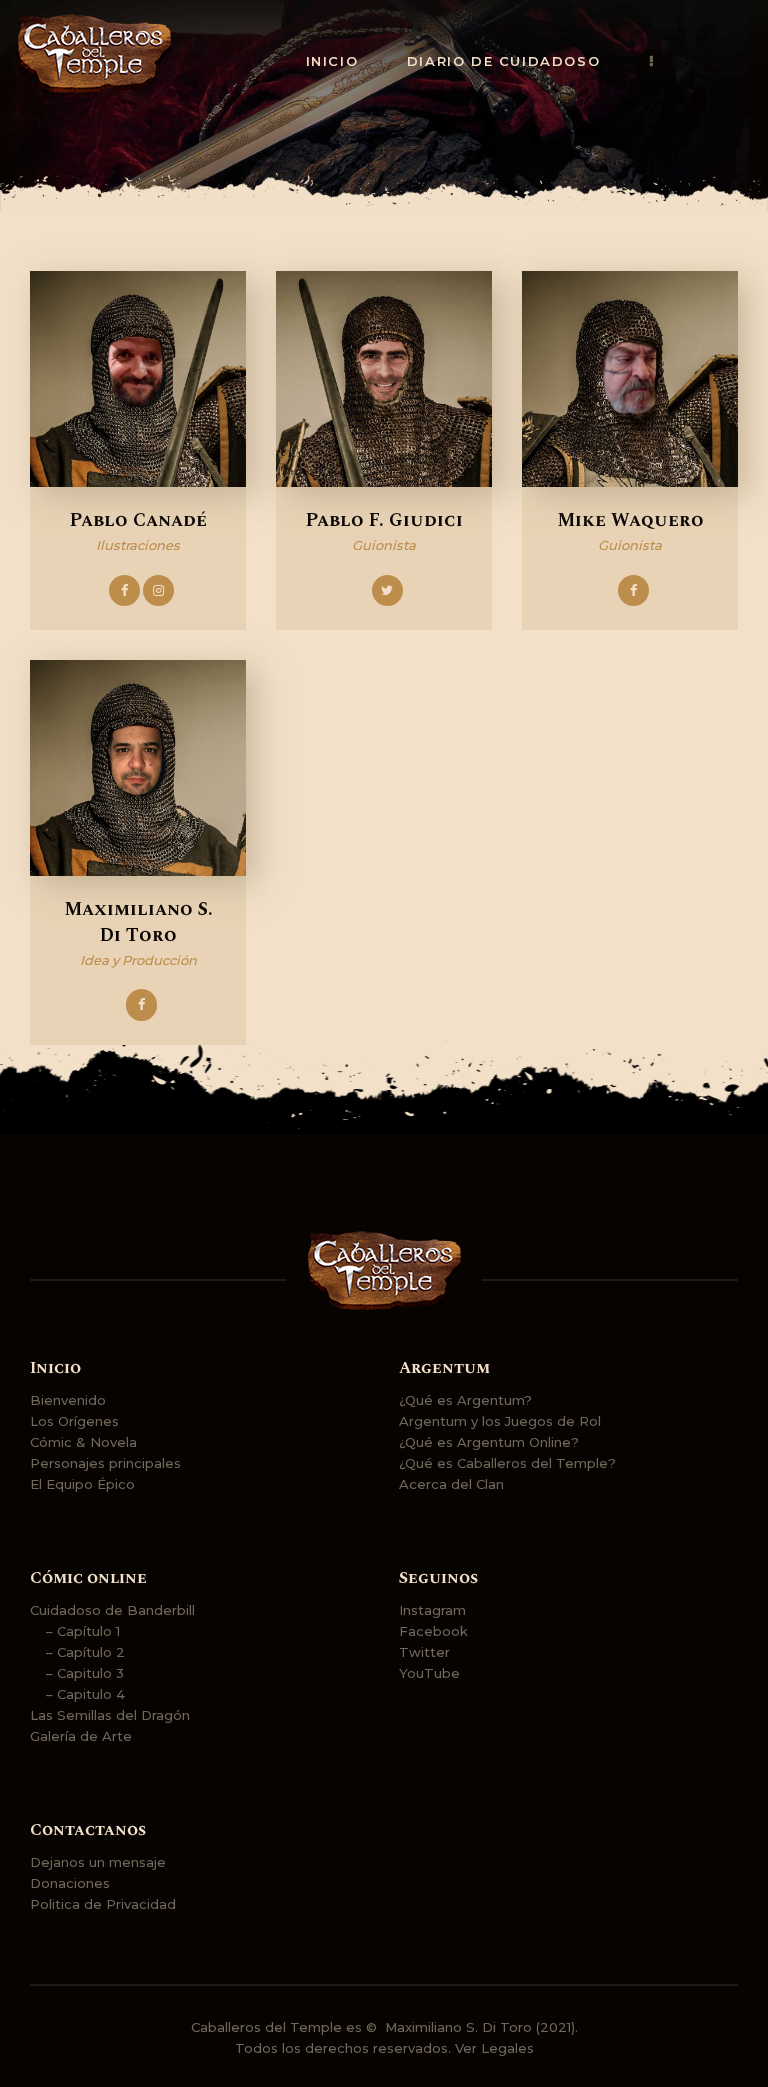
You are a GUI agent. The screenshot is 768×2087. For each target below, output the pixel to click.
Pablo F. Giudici (384, 521)
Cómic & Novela (83, 1442)
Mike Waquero (630, 521)
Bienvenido (68, 1400)
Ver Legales (494, 2048)
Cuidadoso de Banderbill (112, 1610)
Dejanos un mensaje (98, 1862)
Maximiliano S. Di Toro (138, 923)
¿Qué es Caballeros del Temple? (507, 1463)
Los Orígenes (74, 1421)
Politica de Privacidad (103, 1904)
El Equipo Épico (82, 1484)
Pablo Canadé (138, 521)
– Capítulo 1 (83, 1631)
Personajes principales (105, 1463)
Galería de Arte (81, 1736)
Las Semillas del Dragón (110, 1715)
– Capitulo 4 (85, 1694)
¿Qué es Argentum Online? (489, 1442)
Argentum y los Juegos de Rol (500, 1421)
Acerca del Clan (451, 1484)
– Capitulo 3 (85, 1673)
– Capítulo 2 (85, 1652)
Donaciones (70, 1883)
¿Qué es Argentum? (465, 1400)
